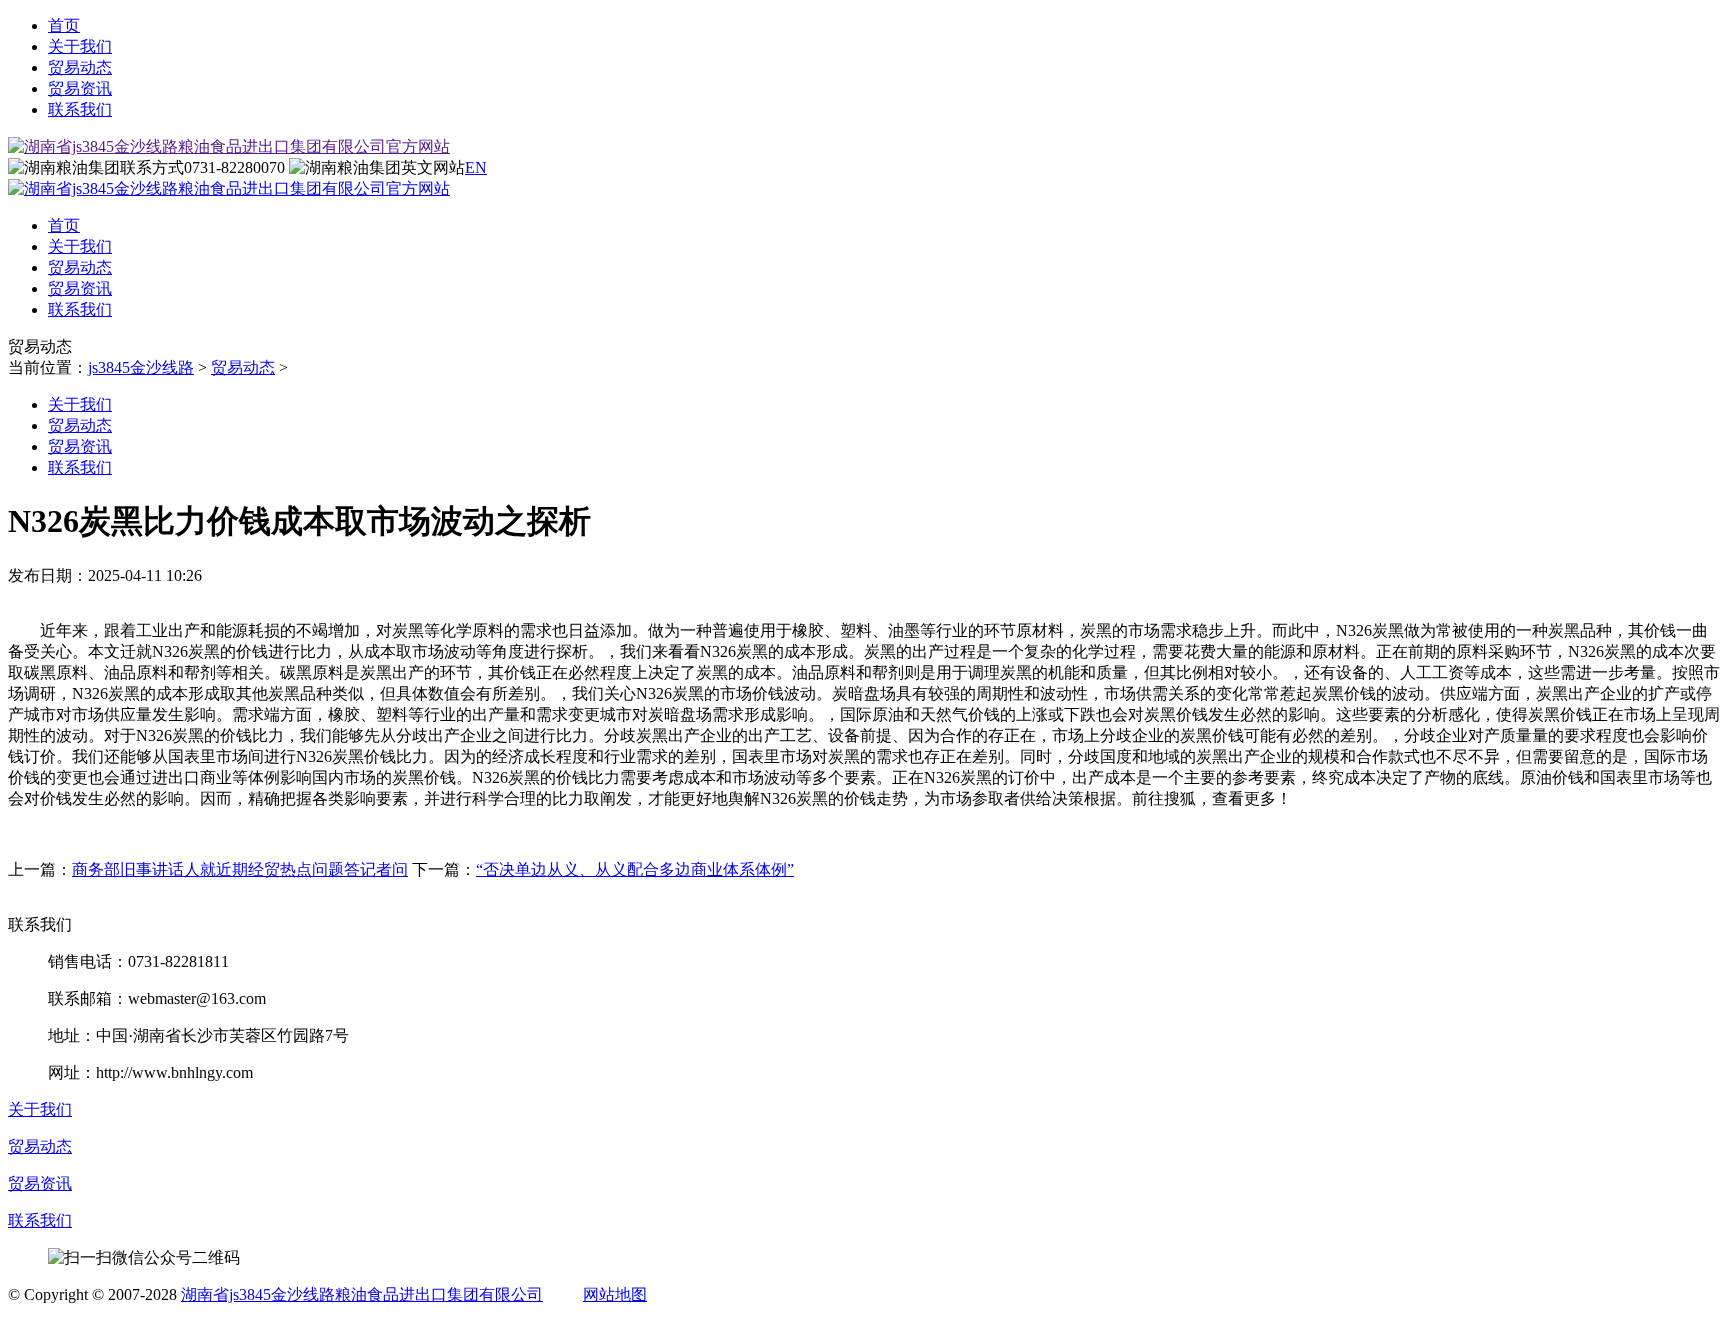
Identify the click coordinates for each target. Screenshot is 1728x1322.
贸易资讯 (80, 88)
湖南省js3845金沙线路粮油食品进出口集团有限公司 (362, 1294)
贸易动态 (80, 67)
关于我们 (80, 46)
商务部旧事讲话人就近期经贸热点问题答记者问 (240, 869)
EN (476, 167)
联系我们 (80, 109)
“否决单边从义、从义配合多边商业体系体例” (635, 869)
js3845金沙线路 (141, 367)
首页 (64, 25)
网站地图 (615, 1294)
